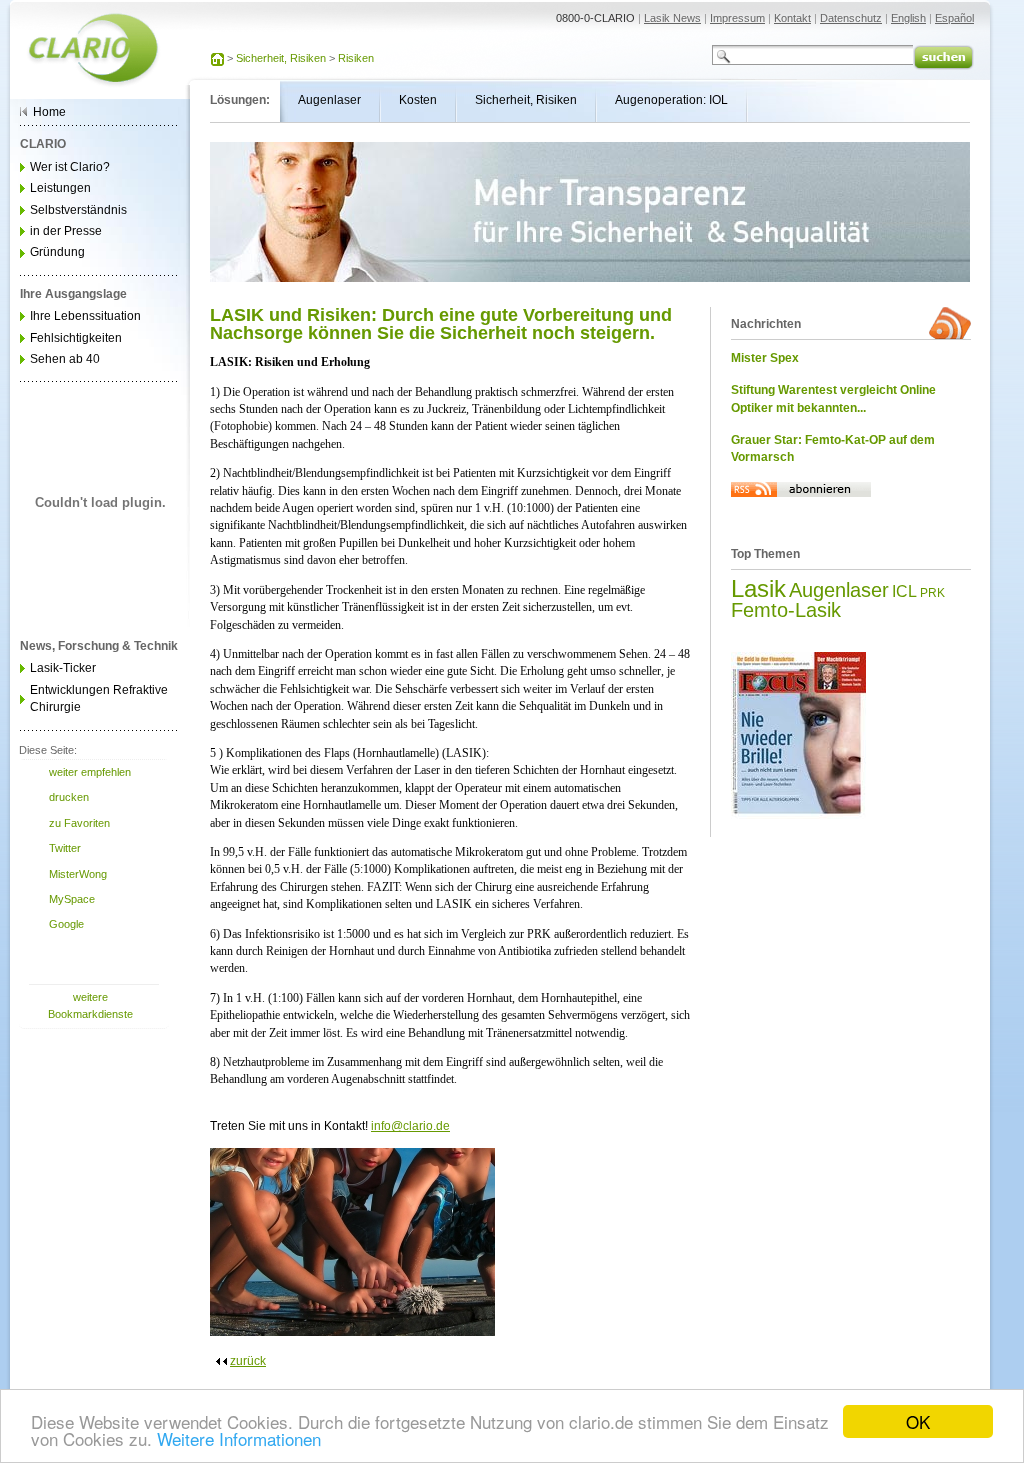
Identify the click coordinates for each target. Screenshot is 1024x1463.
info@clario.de (410, 1126)
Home (49, 112)
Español (954, 18)
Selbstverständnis (78, 210)
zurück (248, 1361)
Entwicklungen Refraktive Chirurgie (99, 698)
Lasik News (672, 18)
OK (918, 1421)
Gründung (57, 252)
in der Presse (66, 231)
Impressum (737, 18)
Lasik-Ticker (63, 668)
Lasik (758, 588)
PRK (932, 593)
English (908, 18)
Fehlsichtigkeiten (76, 338)
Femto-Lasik (786, 610)
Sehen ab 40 (65, 359)
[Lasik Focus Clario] (798, 815)
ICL (904, 591)
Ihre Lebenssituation (85, 316)
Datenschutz (851, 18)
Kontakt (792, 18)
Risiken (356, 58)
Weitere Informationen (239, 1438)
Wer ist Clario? (70, 167)
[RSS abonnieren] (801, 513)
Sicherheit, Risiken (281, 58)
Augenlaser (839, 590)
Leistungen (60, 188)
